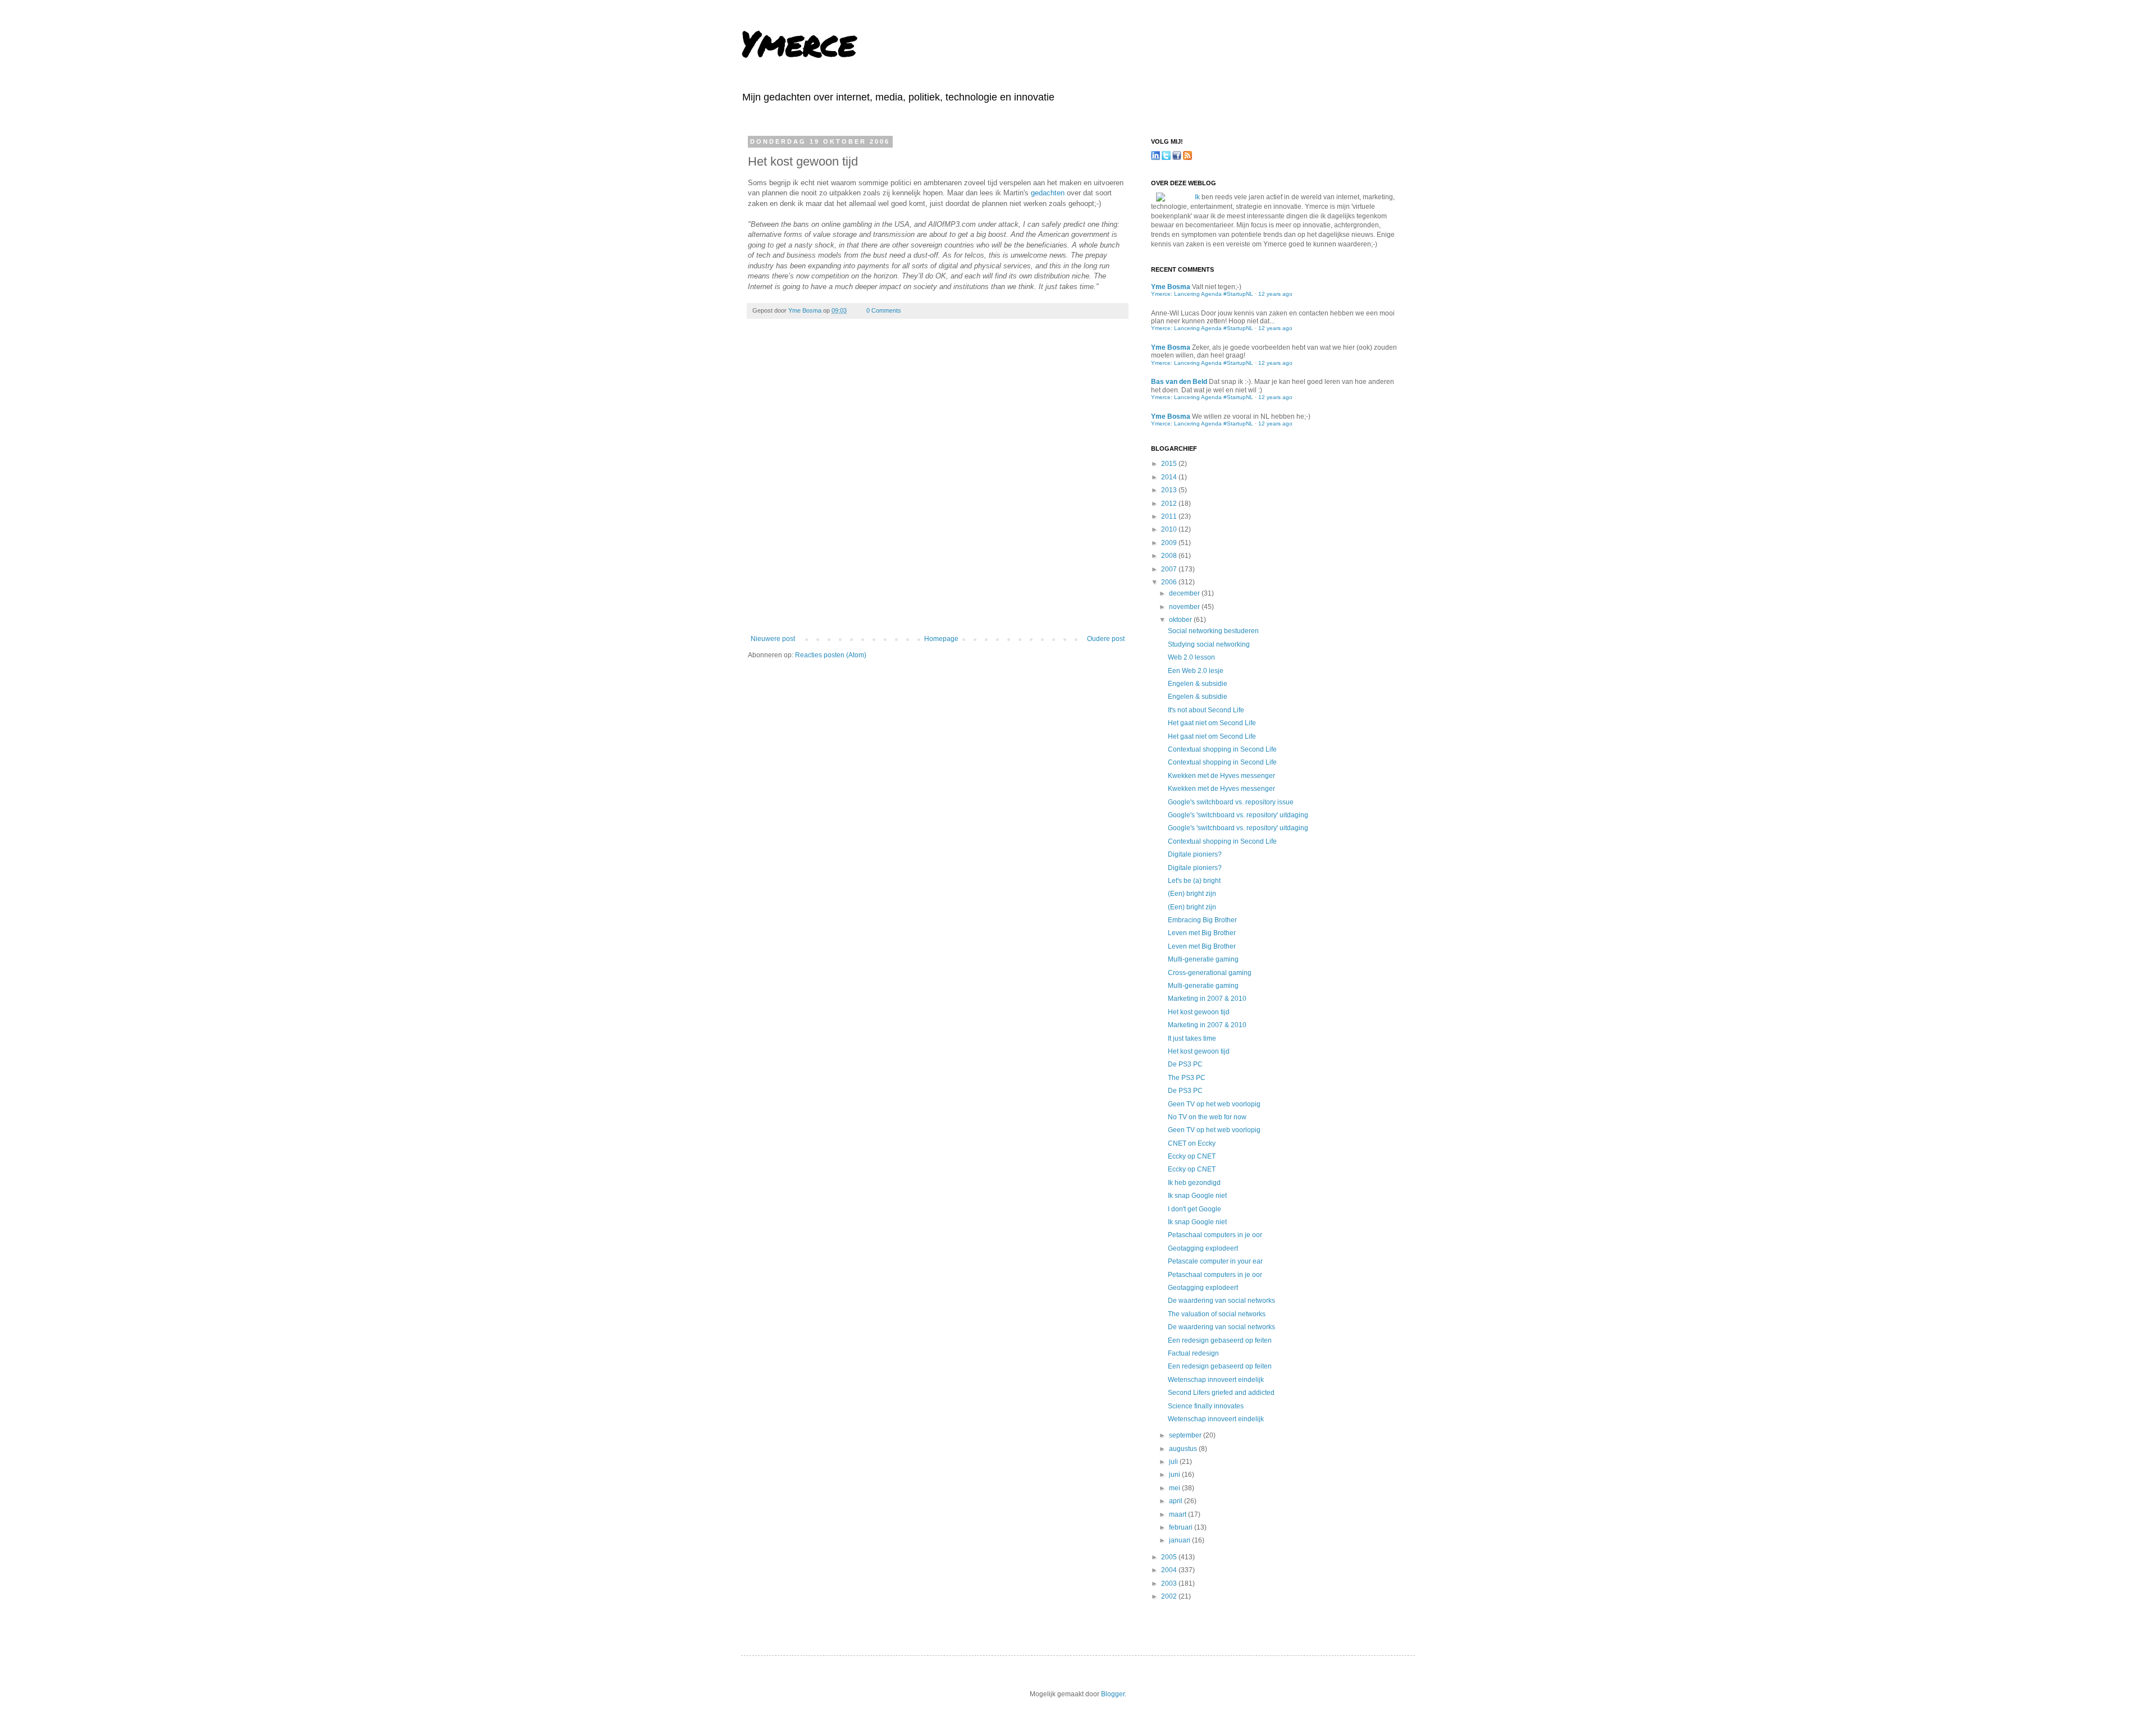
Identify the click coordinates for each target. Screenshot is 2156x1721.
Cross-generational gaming (1210, 973)
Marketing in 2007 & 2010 (1207, 999)
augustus (1184, 1449)
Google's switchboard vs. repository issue (1231, 802)
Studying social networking (1209, 644)
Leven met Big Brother (1202, 933)
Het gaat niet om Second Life (1212, 723)
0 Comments (884, 310)
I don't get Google (1195, 1209)
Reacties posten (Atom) (831, 655)
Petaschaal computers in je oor (1215, 1235)
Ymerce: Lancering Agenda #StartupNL (1202, 294)
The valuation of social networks (1217, 1314)
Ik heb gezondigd (1194, 1183)
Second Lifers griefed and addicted (1221, 1393)
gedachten (1048, 193)
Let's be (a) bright (1194, 881)
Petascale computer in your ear (1215, 1261)
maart (1179, 1514)
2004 (1170, 1570)
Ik (1197, 197)
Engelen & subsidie (1198, 684)
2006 (1170, 582)
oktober (1181, 620)
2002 (1170, 1596)
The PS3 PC (1187, 1078)
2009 (1170, 543)
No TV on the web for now (1207, 1117)
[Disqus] (938, 484)
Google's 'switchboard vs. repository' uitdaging (1238, 815)
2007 (1170, 569)
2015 (1170, 464)
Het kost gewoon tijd (1199, 1012)
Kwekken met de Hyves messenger (1221, 776)
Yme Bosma (806, 310)
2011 (1170, 516)
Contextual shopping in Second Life (1222, 749)
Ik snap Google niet (1197, 1196)
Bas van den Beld (1179, 382)
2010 (1170, 529)
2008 (1170, 556)
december (1185, 593)
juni (1175, 1475)
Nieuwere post (773, 639)
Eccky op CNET (1192, 1156)
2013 (1170, 490)
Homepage (941, 639)
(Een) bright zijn (1192, 894)
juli (1174, 1462)
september (1186, 1435)
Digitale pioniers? (1195, 854)
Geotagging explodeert (1203, 1248)
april (1177, 1501)
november (1185, 607)
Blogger (1113, 1694)
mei (1175, 1488)
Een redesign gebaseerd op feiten (1220, 1340)
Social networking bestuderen (1213, 631)
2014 (1170, 477)
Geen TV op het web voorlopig (1214, 1104)
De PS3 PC (1185, 1064)
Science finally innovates (1206, 1406)
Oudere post (1106, 639)
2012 (1170, 504)
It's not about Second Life (1206, 710)
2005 (1170, 1557)
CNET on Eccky (1192, 1143)
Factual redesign (1193, 1353)
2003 (1170, 1583)
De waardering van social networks (1221, 1301)
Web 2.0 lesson (1191, 657)
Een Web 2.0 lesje (1196, 671)
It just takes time (1192, 1038)
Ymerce (798, 43)
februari (1182, 1527)
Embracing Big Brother (1202, 920)
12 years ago (1275, 294)
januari (1180, 1540)
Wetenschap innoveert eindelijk (1216, 1380)
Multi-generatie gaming (1203, 959)
